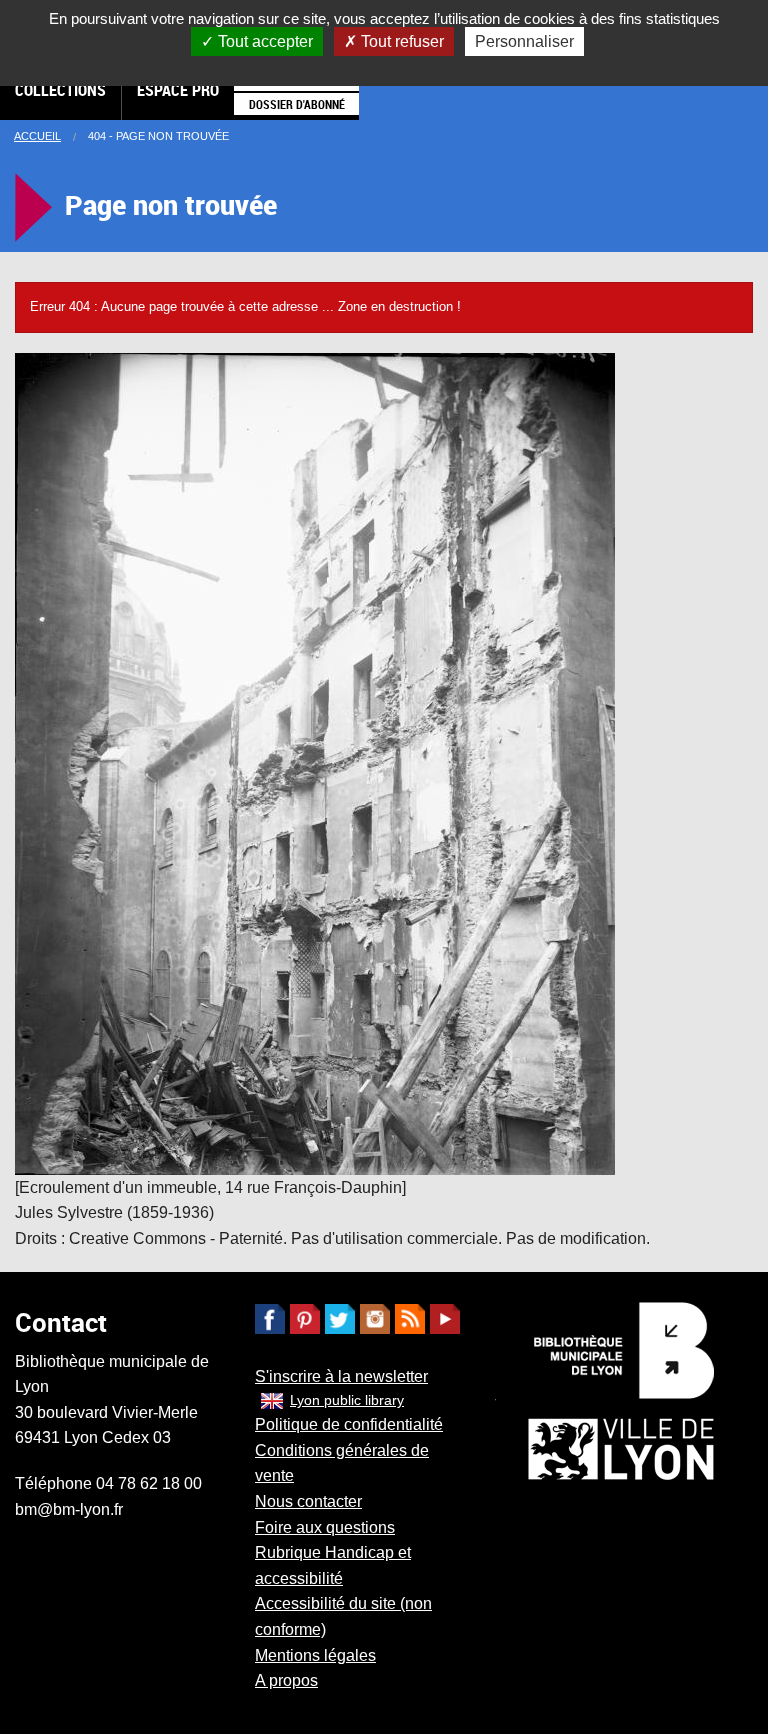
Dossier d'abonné (297, 104)
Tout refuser (400, 41)
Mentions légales (315, 1655)
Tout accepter (263, 41)
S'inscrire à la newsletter (341, 1376)
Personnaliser (524, 41)
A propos (286, 1680)
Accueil (37, 136)
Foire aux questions (325, 1527)
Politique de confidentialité (349, 1424)
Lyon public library (347, 1400)
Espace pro (178, 90)
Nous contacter (308, 1501)
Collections (60, 90)
